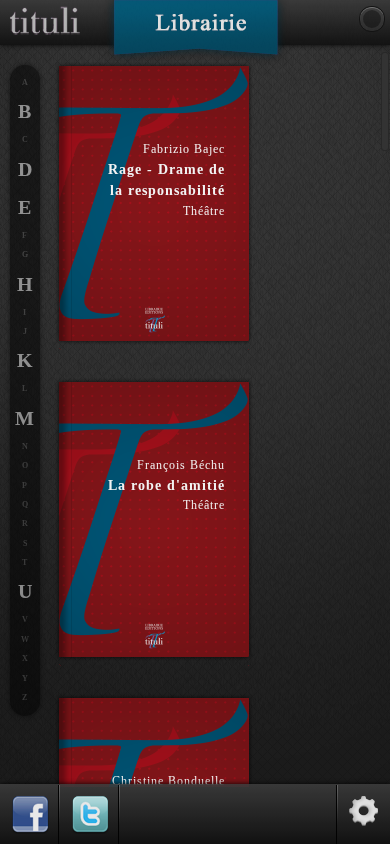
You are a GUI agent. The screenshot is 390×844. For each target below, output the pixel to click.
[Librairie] (195, 34)
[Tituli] (45, 8)
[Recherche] (372, 19)
